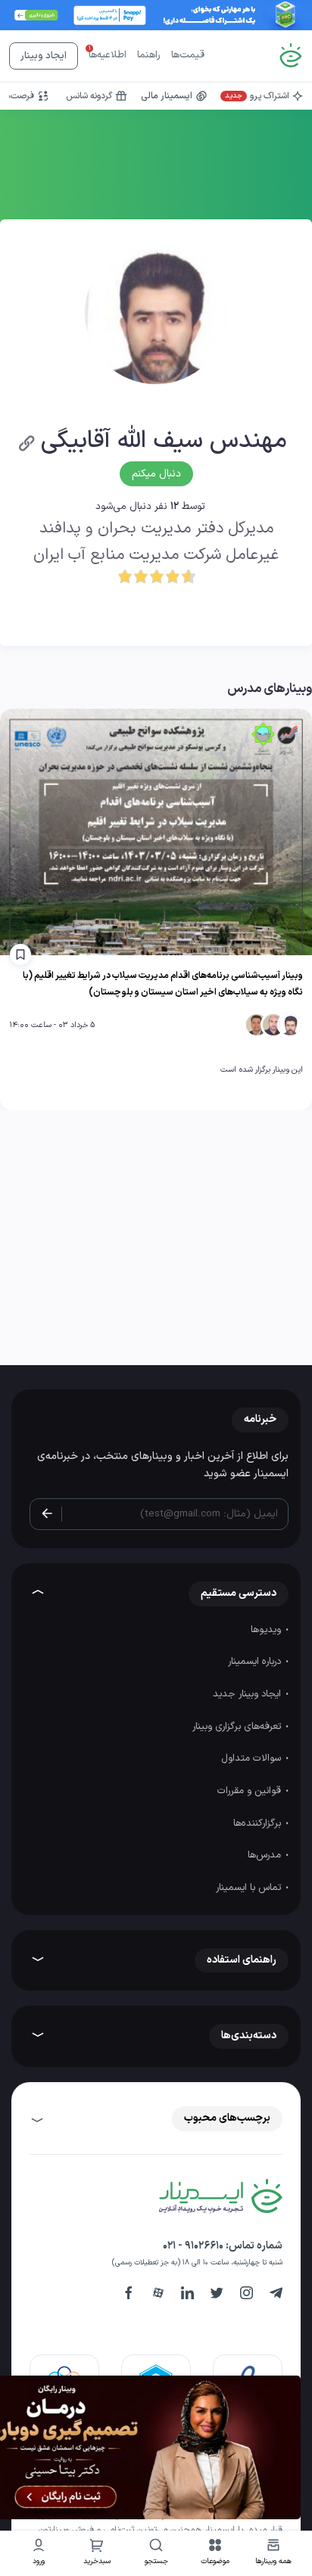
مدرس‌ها (266, 1855)
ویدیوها (267, 1630)
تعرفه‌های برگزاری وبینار (238, 1727)
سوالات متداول (253, 1758)
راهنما (149, 55)
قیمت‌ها (188, 55)
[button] (215, 2554)
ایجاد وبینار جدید (248, 1694)
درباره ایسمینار (256, 1662)
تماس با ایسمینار (250, 1888)
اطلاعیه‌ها (108, 55)
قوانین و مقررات (251, 1791)
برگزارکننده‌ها (259, 1823)
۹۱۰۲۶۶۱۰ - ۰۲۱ (193, 2246)
